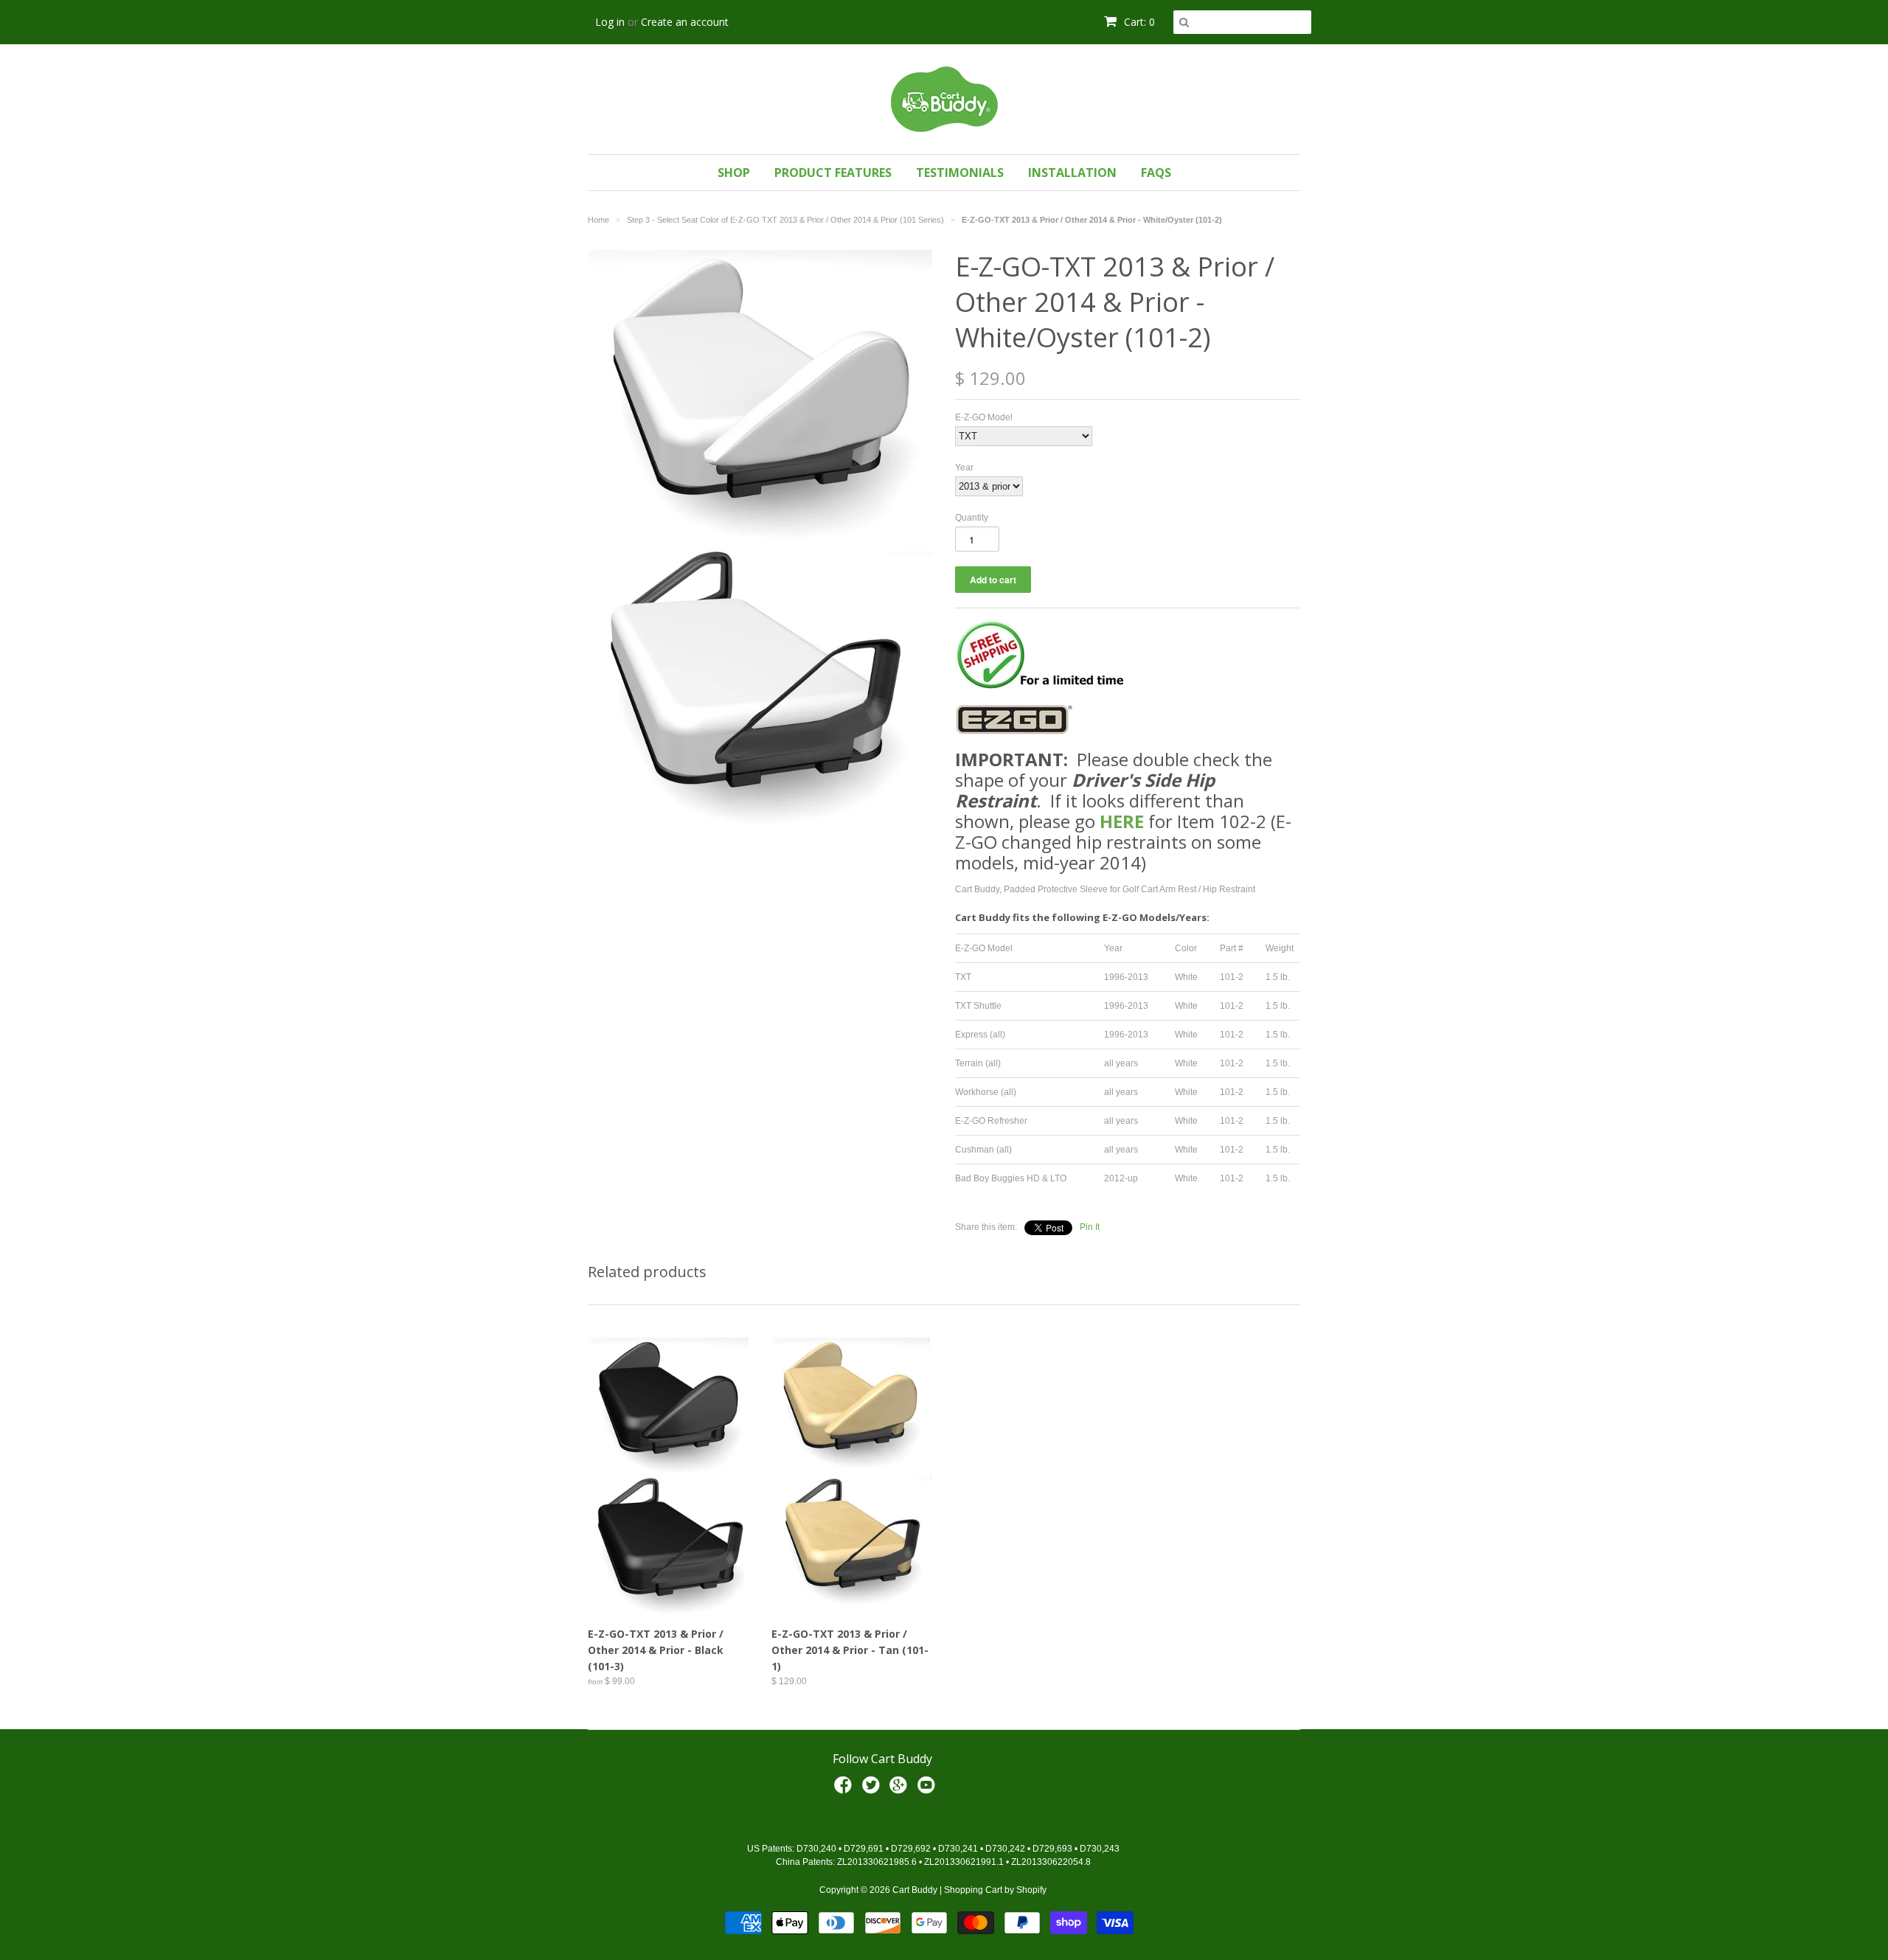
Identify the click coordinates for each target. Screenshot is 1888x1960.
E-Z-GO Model (984, 417)
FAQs (1156, 173)
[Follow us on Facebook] (845, 1790)
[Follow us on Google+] (900, 1790)
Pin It (1090, 1227)
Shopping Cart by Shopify (995, 1890)
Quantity (972, 518)
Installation (1072, 173)
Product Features (833, 173)
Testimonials (960, 173)
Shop (734, 173)
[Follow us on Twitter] (873, 1790)
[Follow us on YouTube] (929, 1790)
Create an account (685, 22)
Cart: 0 (1138, 22)
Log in (610, 22)
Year (964, 468)
